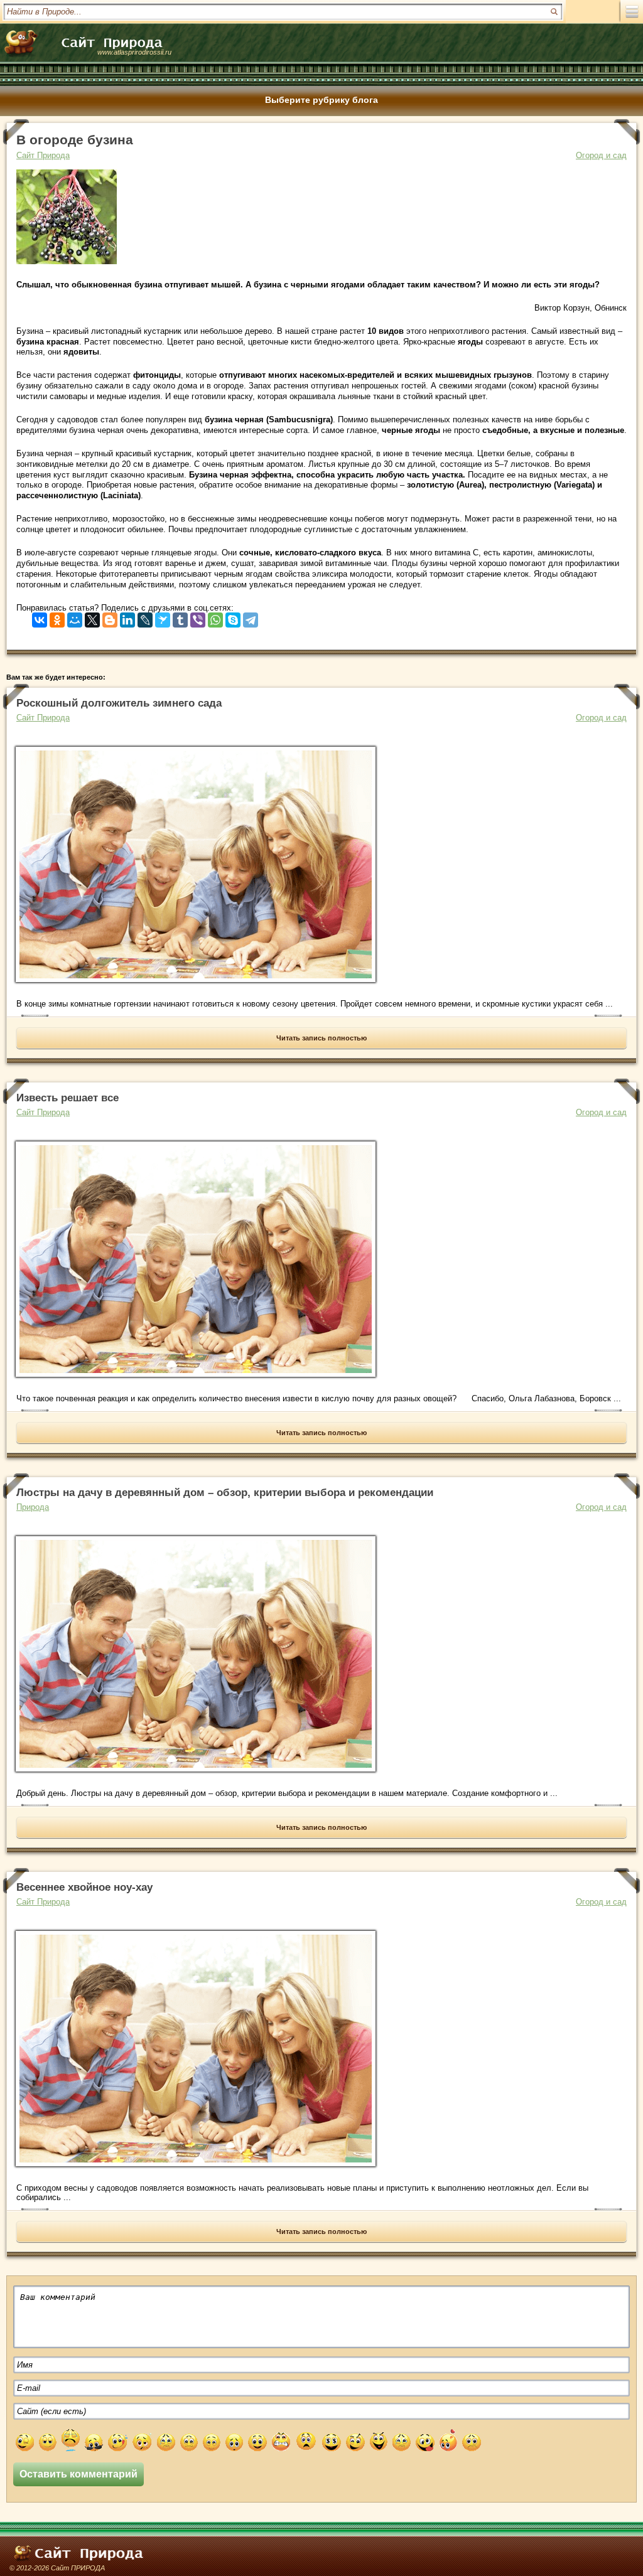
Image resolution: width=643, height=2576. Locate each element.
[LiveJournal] (145, 617)
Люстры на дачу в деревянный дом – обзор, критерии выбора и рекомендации (225, 1493)
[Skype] (233, 617)
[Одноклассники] (57, 617)
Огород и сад (601, 155)
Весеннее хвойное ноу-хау (84, 1887)
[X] (92, 617)
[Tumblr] (180, 617)
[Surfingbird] (163, 617)
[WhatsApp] (215, 617)
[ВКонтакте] (40, 617)
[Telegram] (251, 617)
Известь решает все (68, 1098)
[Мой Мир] (75, 617)
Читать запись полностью (321, 1038)
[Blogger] (110, 617)
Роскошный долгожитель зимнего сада (119, 703)
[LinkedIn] (127, 617)
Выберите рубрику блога (321, 100)
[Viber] (198, 617)
